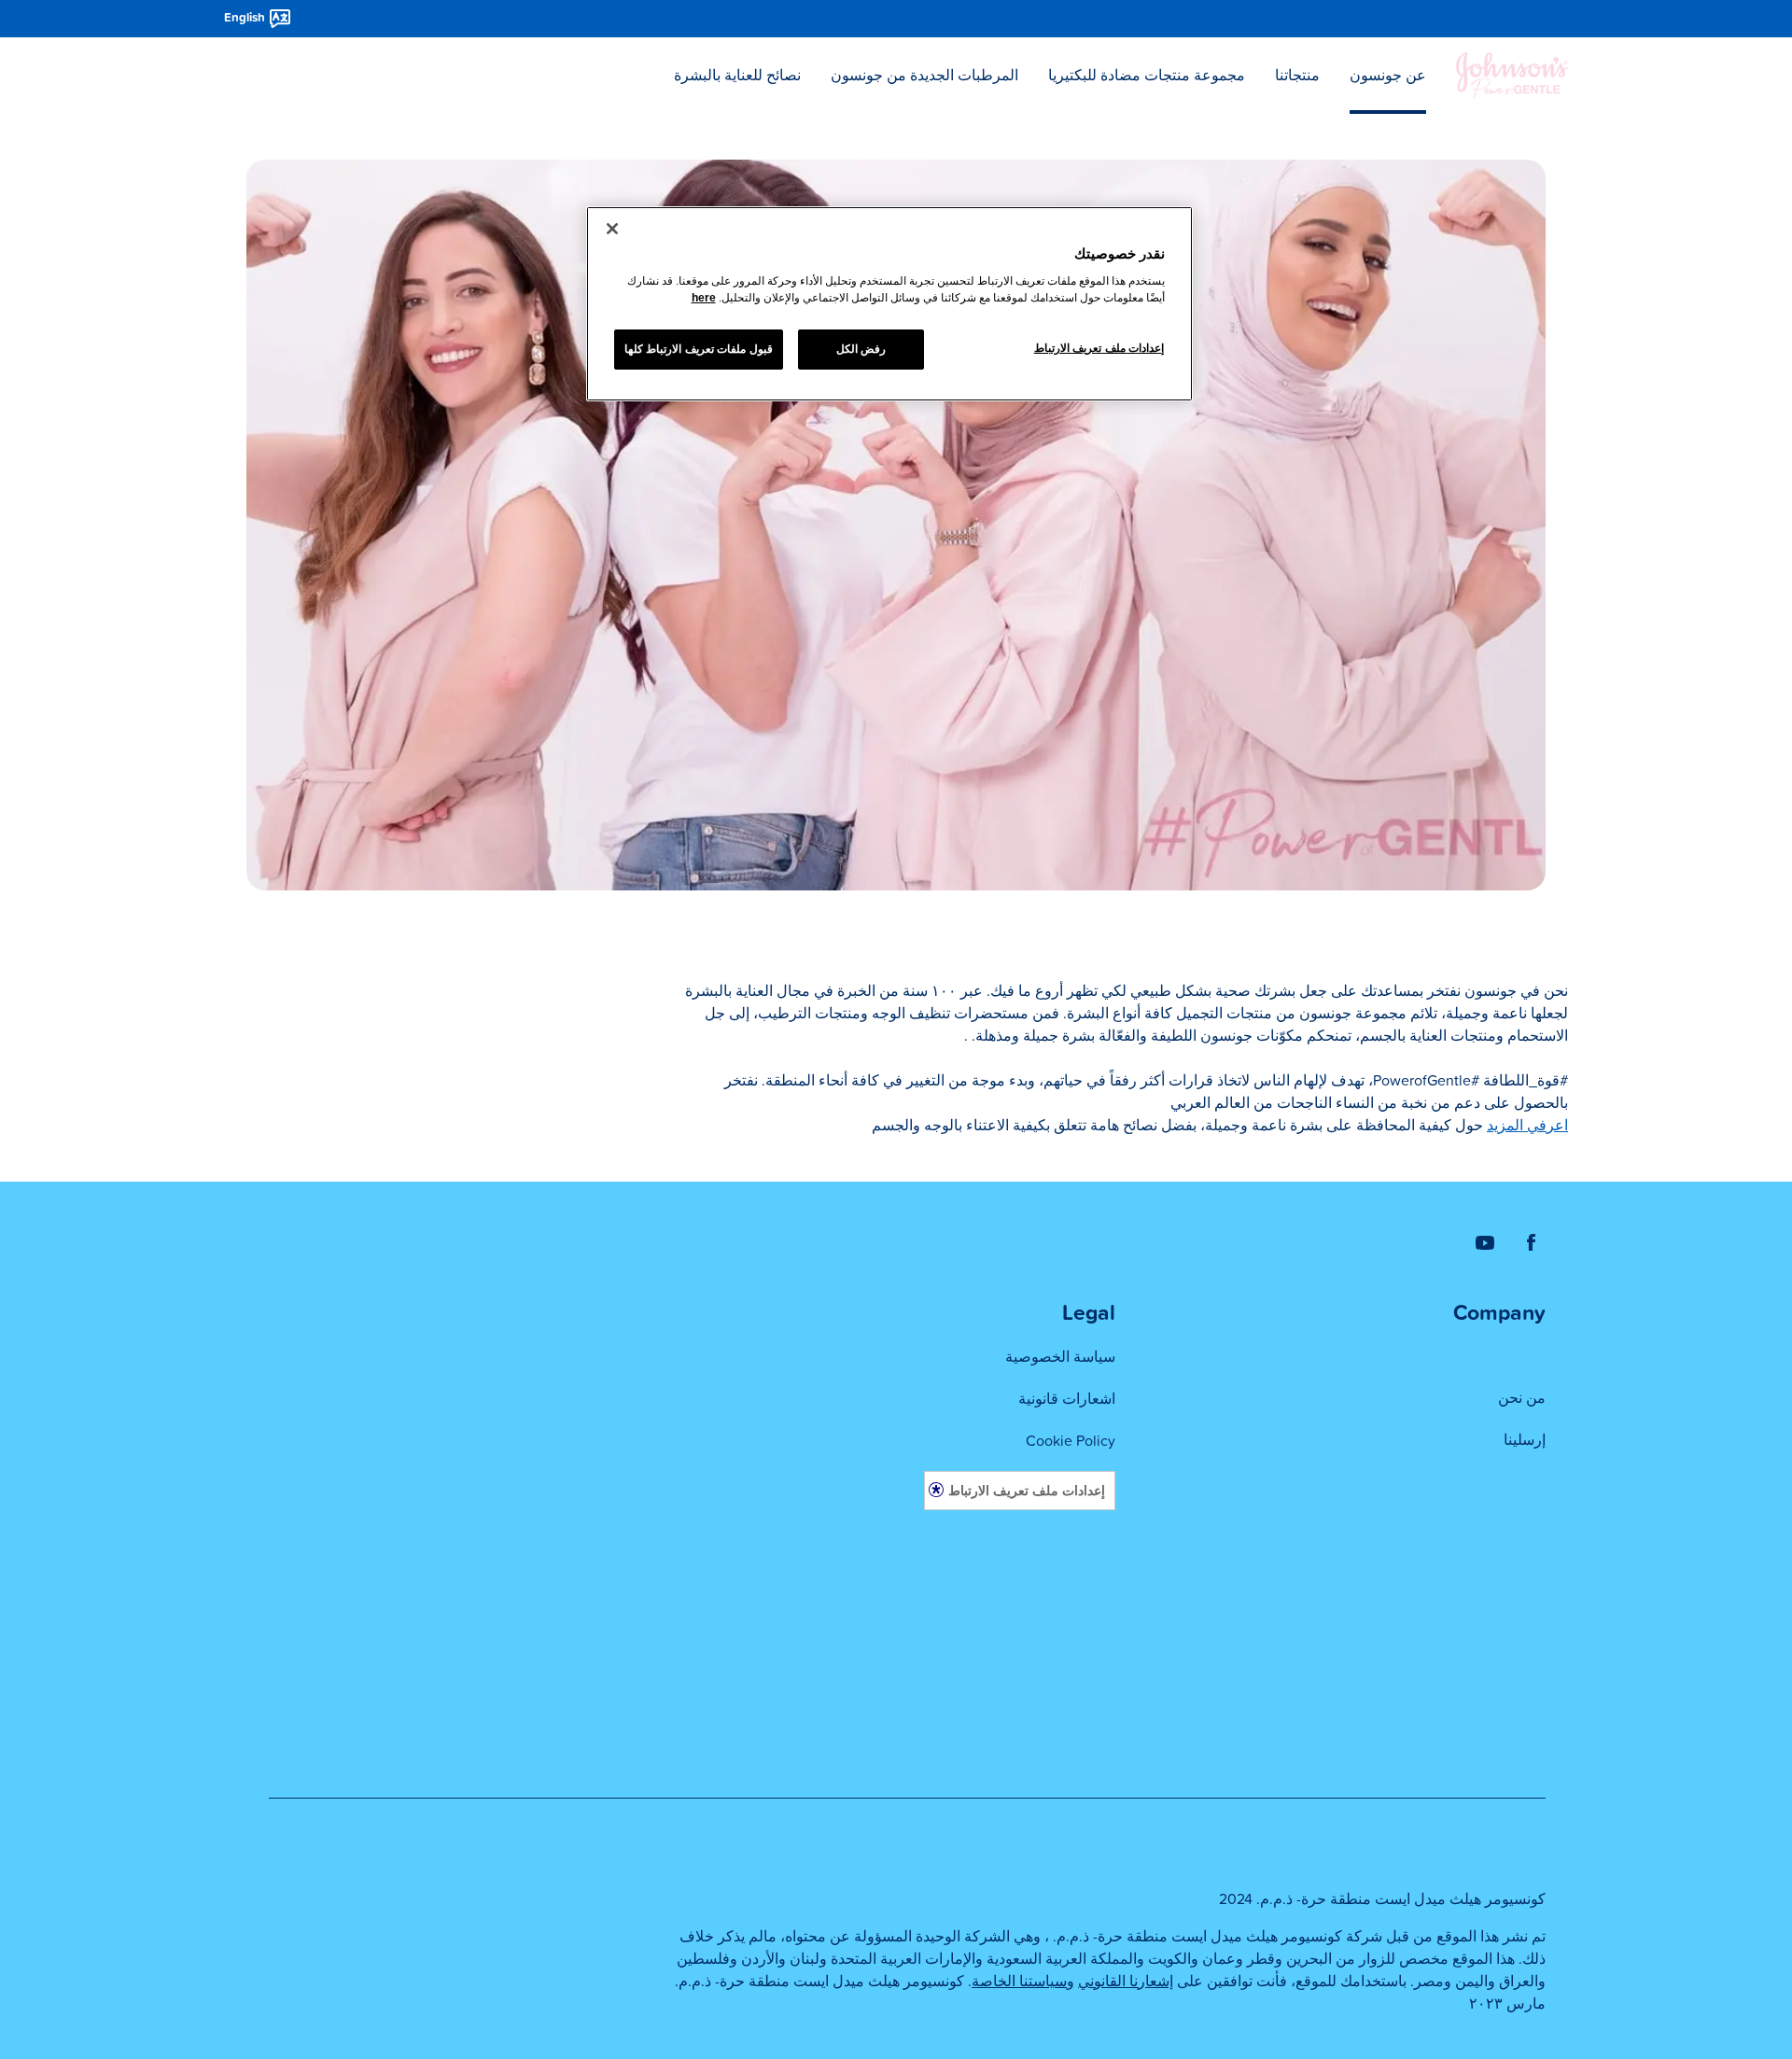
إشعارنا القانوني (1126, 1982)
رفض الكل (861, 349)
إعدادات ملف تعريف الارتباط (1027, 1490)
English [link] (245, 18)
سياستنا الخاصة (1019, 1982)
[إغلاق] (612, 229)
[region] (889, 304)
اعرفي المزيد (1527, 1126)
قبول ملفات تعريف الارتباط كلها (699, 349)
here (704, 298)
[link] (1532, 1241)
